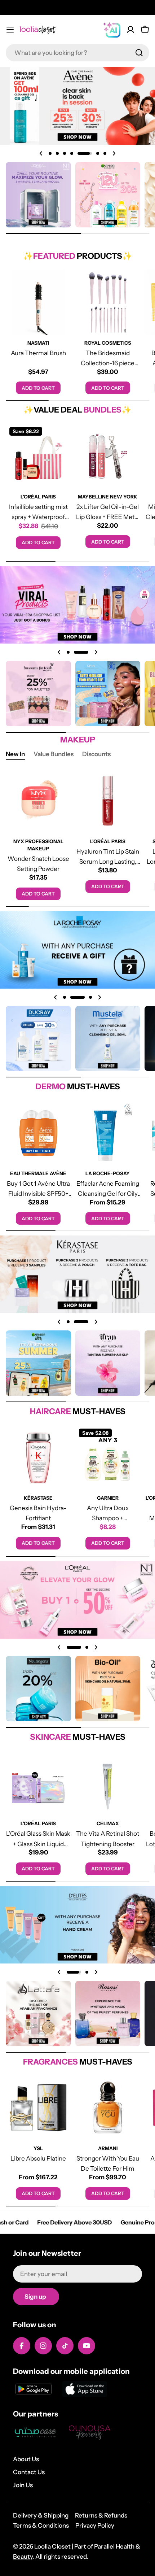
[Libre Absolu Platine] (38, 2108)
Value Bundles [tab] (54, 754)
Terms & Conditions (41, 2525)
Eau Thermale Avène (38, 1173)
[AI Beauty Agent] (112, 30)
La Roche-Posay (108, 1173)
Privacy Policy (95, 2525)
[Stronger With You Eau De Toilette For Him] (108, 2108)
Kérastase (38, 1498)
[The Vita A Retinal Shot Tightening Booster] (108, 1783)
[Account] (130, 30)
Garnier (108, 1498)
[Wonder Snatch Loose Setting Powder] (38, 801)
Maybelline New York (108, 497)
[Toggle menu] (10, 30)
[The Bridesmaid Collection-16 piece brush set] (108, 302)
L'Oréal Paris (38, 497)
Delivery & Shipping (41, 2515)
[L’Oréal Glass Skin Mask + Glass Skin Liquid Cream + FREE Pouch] (38, 1783)
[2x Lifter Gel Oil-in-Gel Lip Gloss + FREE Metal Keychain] (108, 456)
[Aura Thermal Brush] (38, 302)
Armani (108, 2148)
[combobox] (77, 53)
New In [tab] (15, 754)
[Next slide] (114, 153)
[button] (50, 153)
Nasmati (38, 343)
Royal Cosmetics (108, 343)
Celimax (108, 1823)
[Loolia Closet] (38, 195)
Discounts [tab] (96, 754)
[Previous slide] (41, 153)
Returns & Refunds (101, 2515)
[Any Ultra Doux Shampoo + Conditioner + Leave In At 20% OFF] (108, 1458)
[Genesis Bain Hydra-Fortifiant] (38, 1458)
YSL (38, 2148)
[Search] (139, 53)
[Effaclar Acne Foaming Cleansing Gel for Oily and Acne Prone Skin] (108, 1133)
